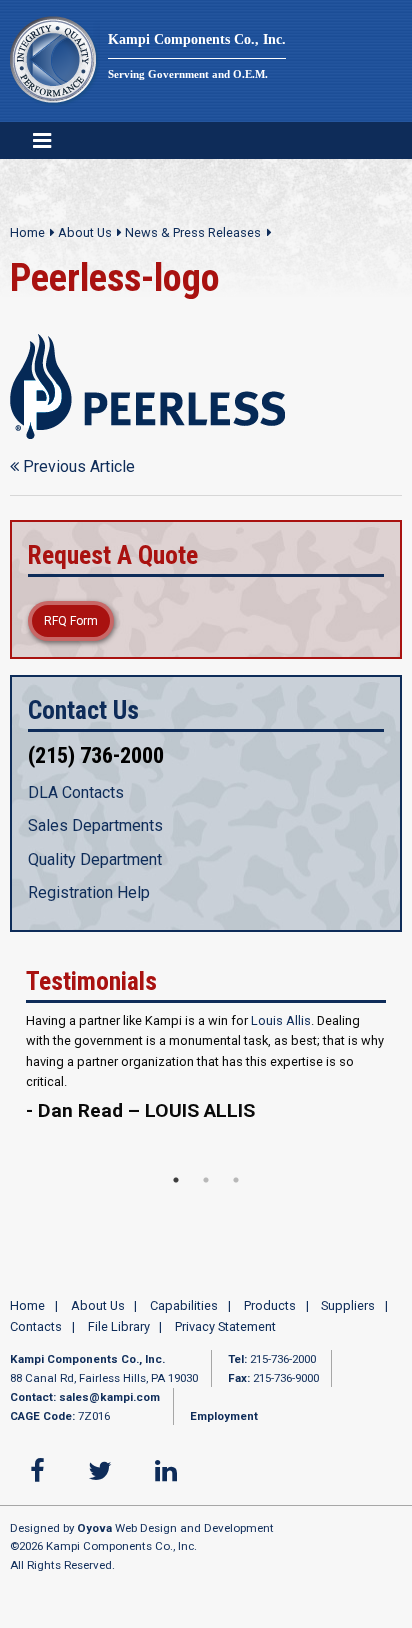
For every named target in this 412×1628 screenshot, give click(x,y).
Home (27, 232)
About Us (85, 232)
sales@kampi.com (109, 1401)
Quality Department (95, 859)
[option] (206, 1088)
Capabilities (184, 1309)
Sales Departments (95, 825)
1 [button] (176, 1184)
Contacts (36, 1330)
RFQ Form (71, 621)
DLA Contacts (76, 792)
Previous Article (77, 466)
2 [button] (206, 1184)
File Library (119, 1330)
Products (270, 1309)
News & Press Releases (193, 232)
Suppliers (348, 1309)
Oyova (94, 1532)
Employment (224, 1420)
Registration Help (89, 892)
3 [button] (236, 1184)
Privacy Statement (225, 1330)
